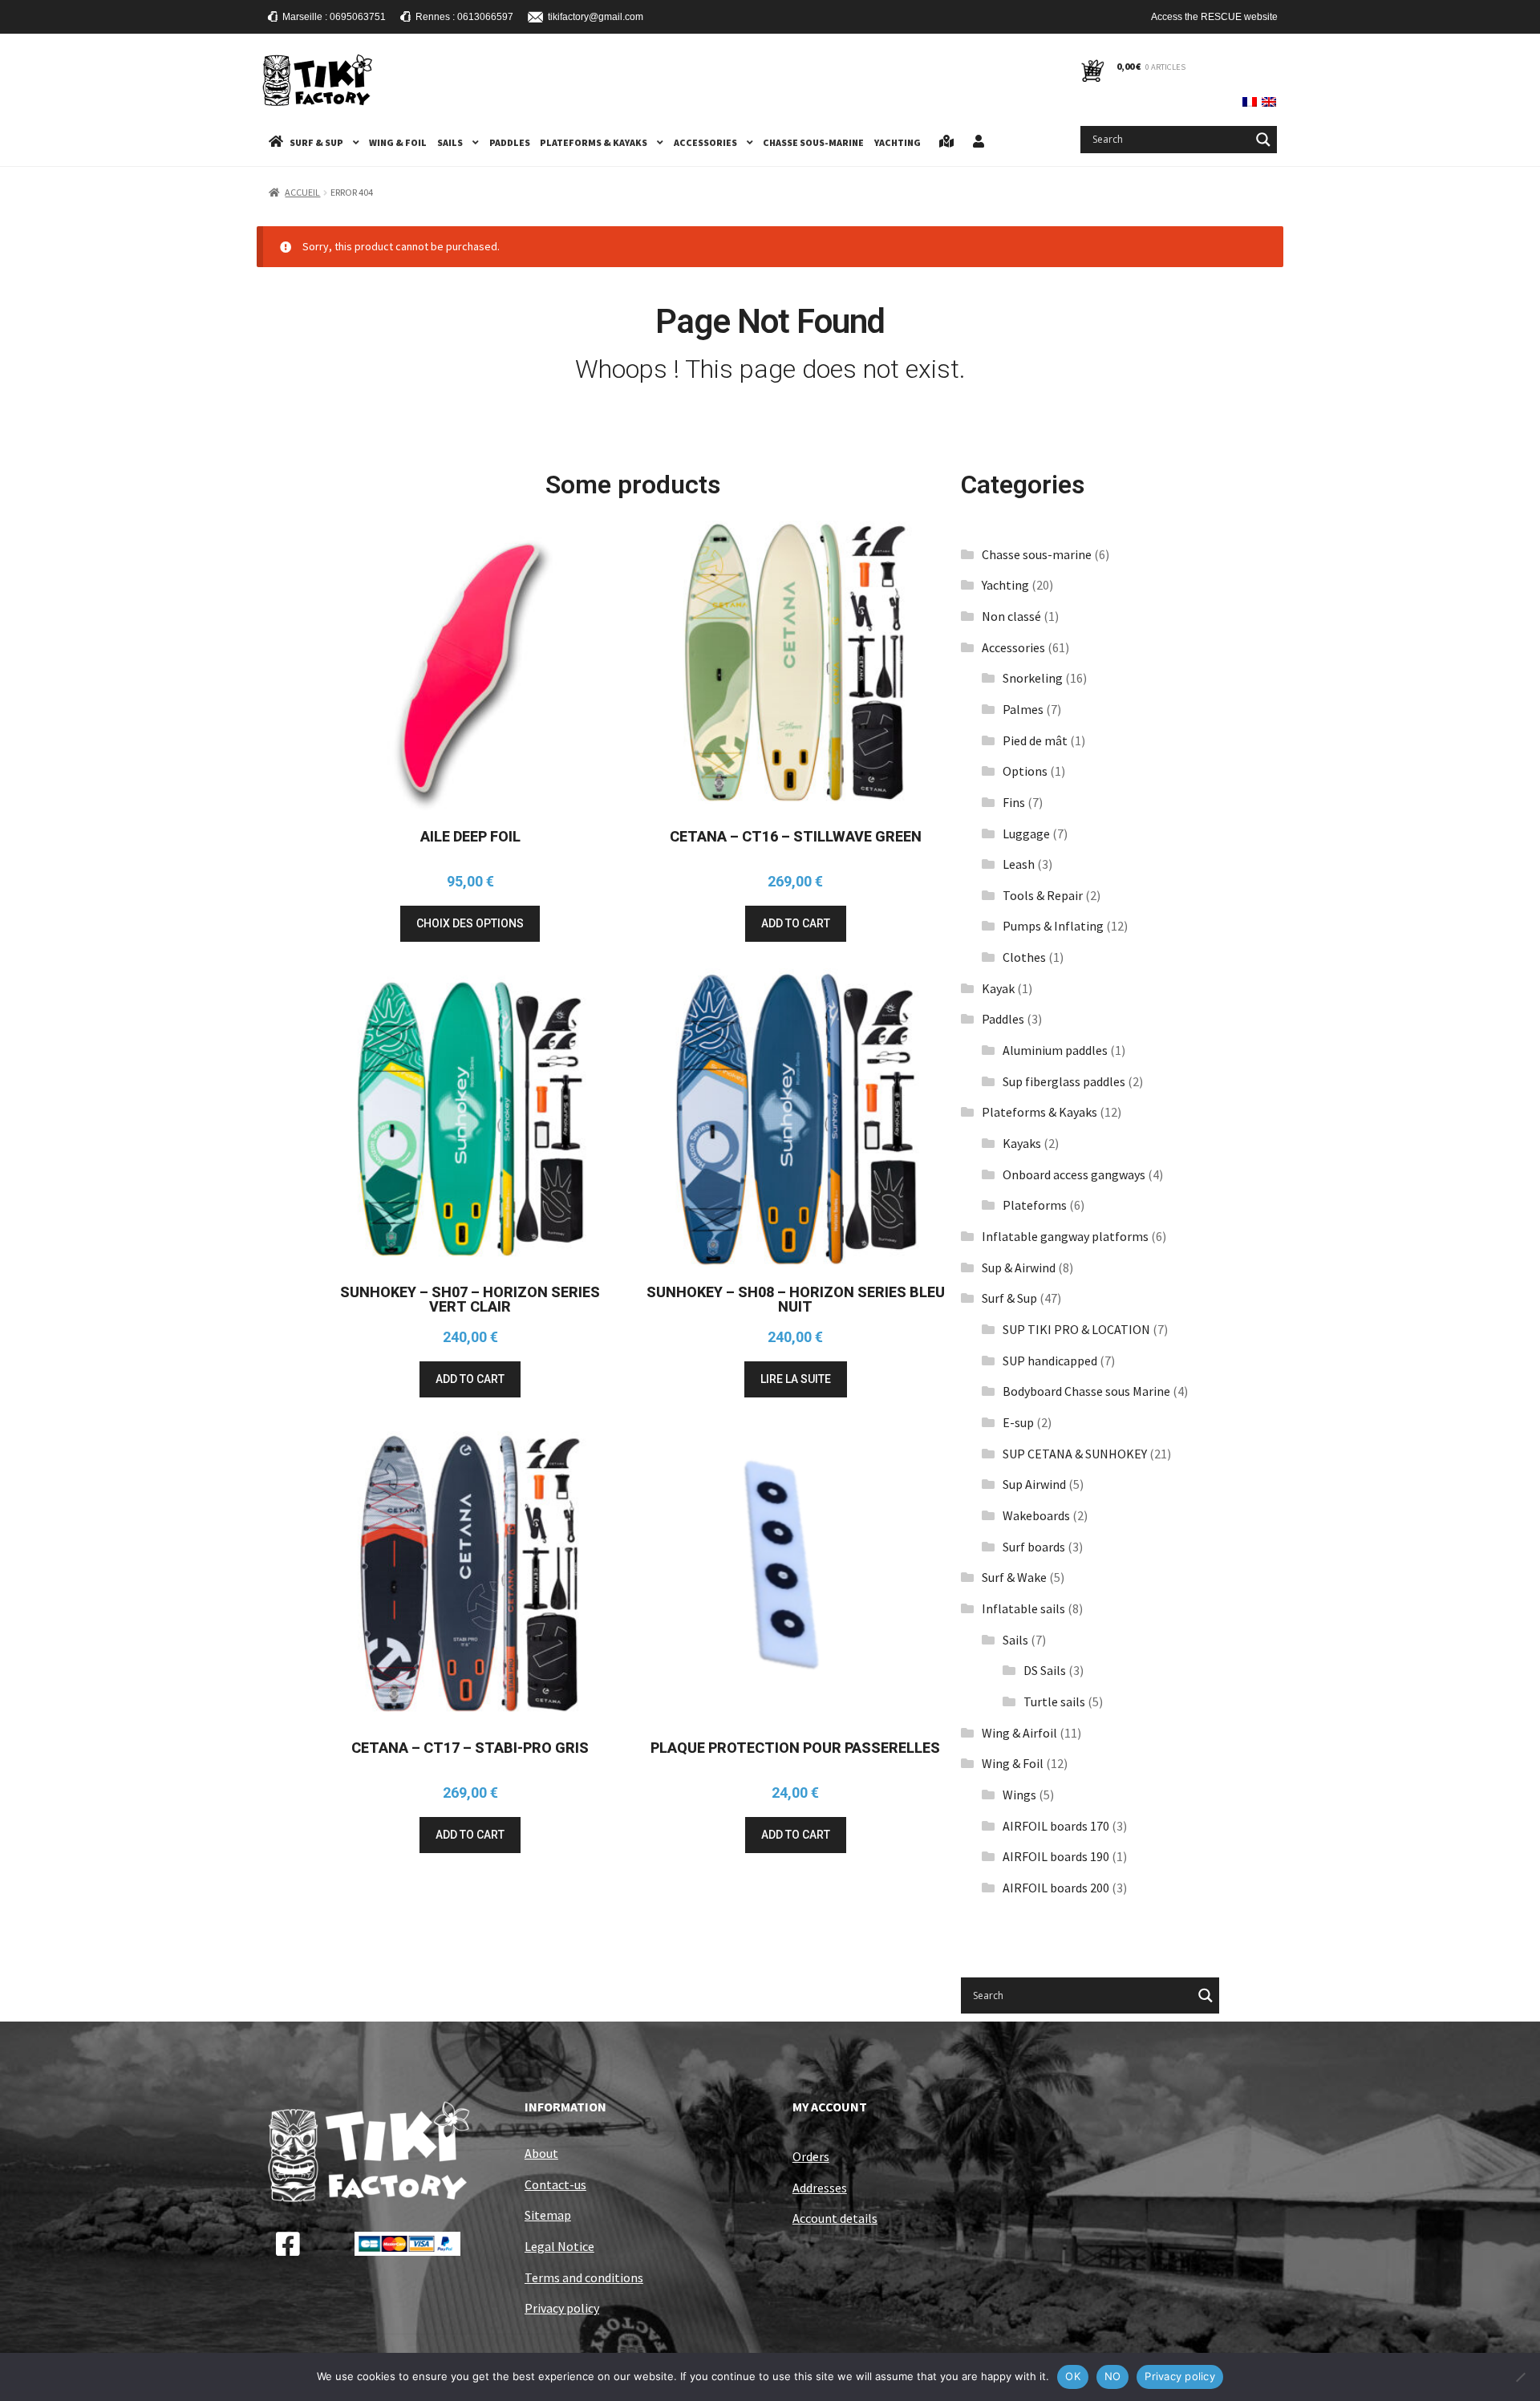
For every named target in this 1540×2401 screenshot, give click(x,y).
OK (1073, 2376)
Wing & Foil (398, 142)
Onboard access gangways (1074, 1174)
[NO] (1520, 2377)
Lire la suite (796, 1379)
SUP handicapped (1050, 1361)
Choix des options (470, 923)
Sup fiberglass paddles (1064, 1081)
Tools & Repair (1043, 895)
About (541, 2153)
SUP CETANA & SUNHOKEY (1075, 1454)
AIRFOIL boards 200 (1056, 1888)
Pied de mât (1035, 740)
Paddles (510, 142)
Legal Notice (559, 2246)
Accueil (302, 192)
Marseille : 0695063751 (334, 17)
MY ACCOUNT (830, 2107)
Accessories (705, 142)
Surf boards (1034, 1547)
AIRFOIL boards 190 (1056, 1856)
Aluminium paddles (1055, 1050)
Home (276, 142)
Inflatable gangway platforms (1065, 1236)
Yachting (898, 142)
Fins (1014, 802)
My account (979, 142)
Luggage (1026, 833)
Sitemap (548, 2215)
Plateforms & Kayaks (594, 142)
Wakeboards (1036, 1515)
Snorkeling (1033, 678)
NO (1113, 2376)
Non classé (1011, 616)
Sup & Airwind (1019, 1267)
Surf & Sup (316, 142)
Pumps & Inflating (1053, 926)
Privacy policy (562, 2308)
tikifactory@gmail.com (595, 17)
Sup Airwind (1034, 1484)
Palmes (1023, 709)
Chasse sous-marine (813, 142)
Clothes (1024, 957)
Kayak (998, 988)
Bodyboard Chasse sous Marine (1086, 1391)
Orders (811, 2156)
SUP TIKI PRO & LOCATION (1076, 1329)
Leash (1019, 864)
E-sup (1018, 1422)
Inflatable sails (1023, 1608)
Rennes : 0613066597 (464, 17)
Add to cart (796, 923)
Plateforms (1035, 1205)
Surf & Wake (1014, 1577)
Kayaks (1022, 1143)
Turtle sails (1054, 1701)
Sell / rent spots (946, 142)
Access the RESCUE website (1214, 17)
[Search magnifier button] (1263, 140)
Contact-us (555, 2184)
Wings (1019, 1795)
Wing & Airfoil (1019, 1733)
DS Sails (1045, 1670)
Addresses (820, 2188)
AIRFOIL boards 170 (1056, 1826)
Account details (835, 2218)
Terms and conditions (584, 2277)
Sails (450, 142)
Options (1025, 771)
